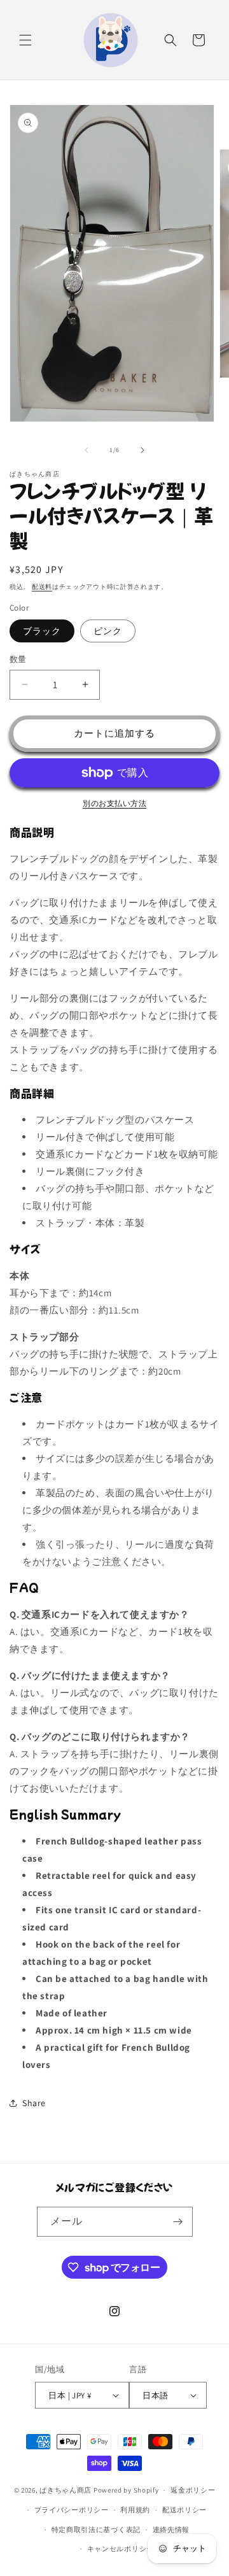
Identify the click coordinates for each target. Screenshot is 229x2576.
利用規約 (135, 2510)
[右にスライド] (142, 450)
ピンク (108, 631)
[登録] (178, 2222)
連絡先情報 (171, 2530)
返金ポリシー (193, 2490)
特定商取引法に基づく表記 (96, 2530)
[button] (25, 40)
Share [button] (34, 2103)
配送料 (42, 587)
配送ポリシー (184, 2510)
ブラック (42, 631)
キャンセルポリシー (121, 2549)
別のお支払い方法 (114, 803)
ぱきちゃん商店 (66, 2490)
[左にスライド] (87, 450)
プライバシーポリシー (72, 2510)
